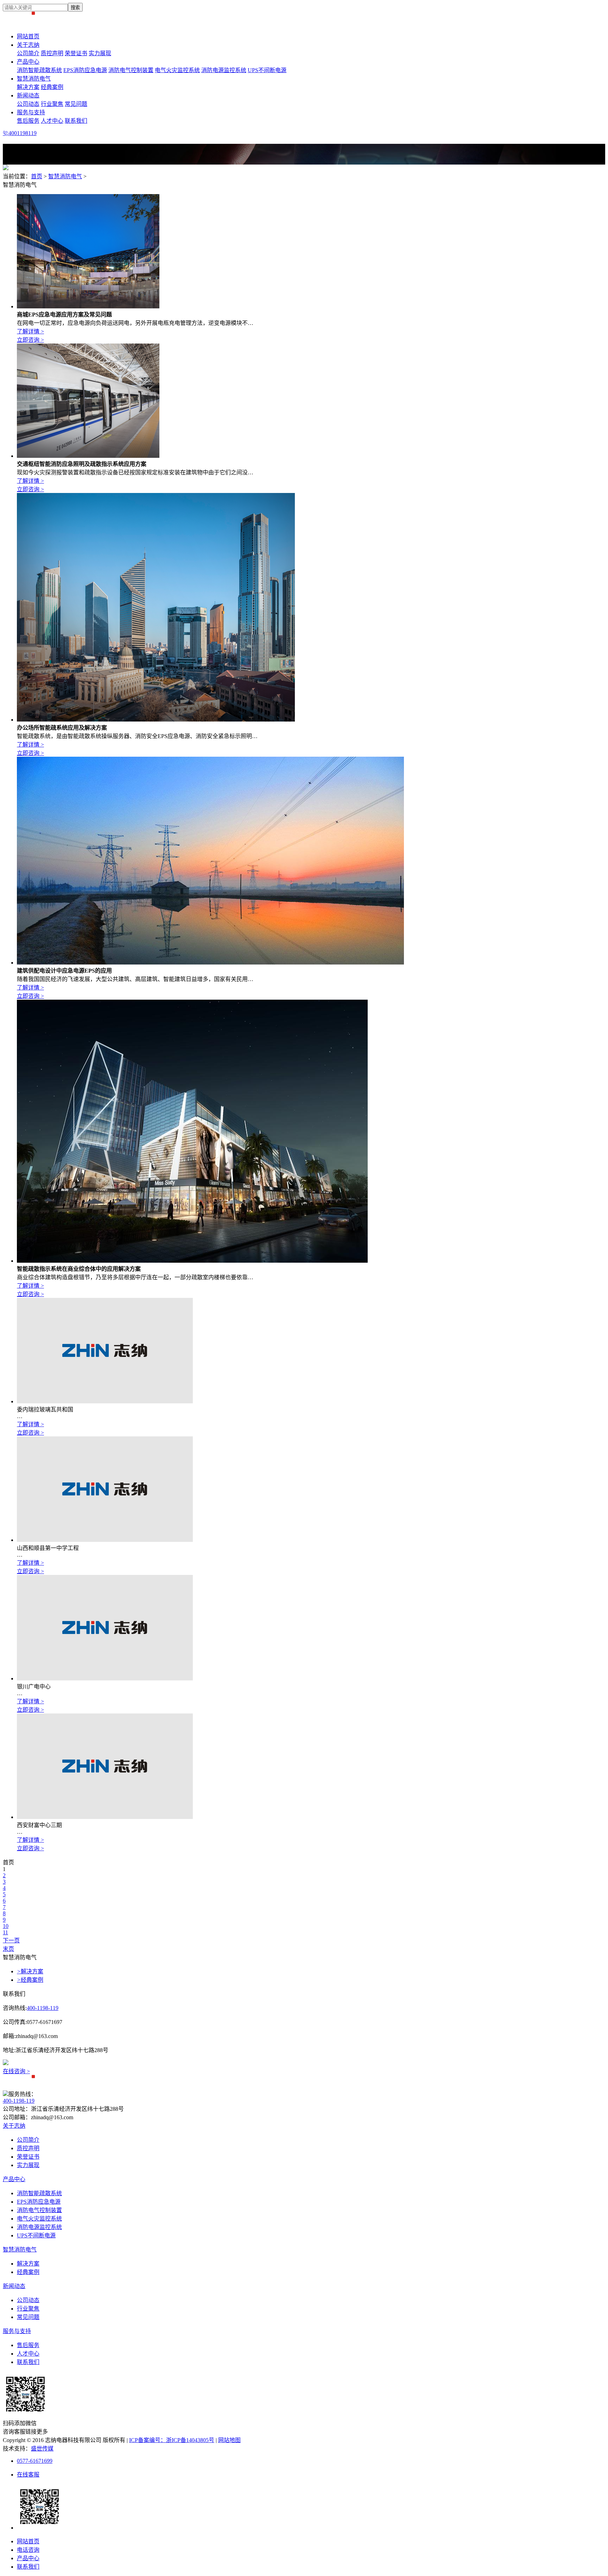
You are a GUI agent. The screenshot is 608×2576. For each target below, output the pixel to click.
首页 (37, 176)
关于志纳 (28, 45)
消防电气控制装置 (131, 70)
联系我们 (76, 121)
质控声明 (52, 53)
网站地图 (229, 2440)
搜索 (75, 8)
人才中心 (52, 121)
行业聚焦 (52, 104)
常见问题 (76, 104)
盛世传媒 (42, 2449)
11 (5, 1932)
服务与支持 (31, 112)
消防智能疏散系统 (39, 70)
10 (6, 1926)
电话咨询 (28, 2550)
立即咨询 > (30, 340)
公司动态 (28, 104)
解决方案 (28, 87)
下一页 (11, 1940)
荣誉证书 (76, 53)
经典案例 (52, 87)
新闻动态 (28, 95)
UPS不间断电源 (267, 70)
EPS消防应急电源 (85, 70)
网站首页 (28, 36)
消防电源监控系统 (224, 70)
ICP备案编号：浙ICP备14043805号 (172, 2440)
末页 (8, 1949)
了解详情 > (30, 331)
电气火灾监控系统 (177, 70)
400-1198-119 (43, 2008)
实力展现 (100, 53)
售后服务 (28, 121)
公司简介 (28, 53)
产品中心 (28, 62)
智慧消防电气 (34, 79)
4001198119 (23, 133)
